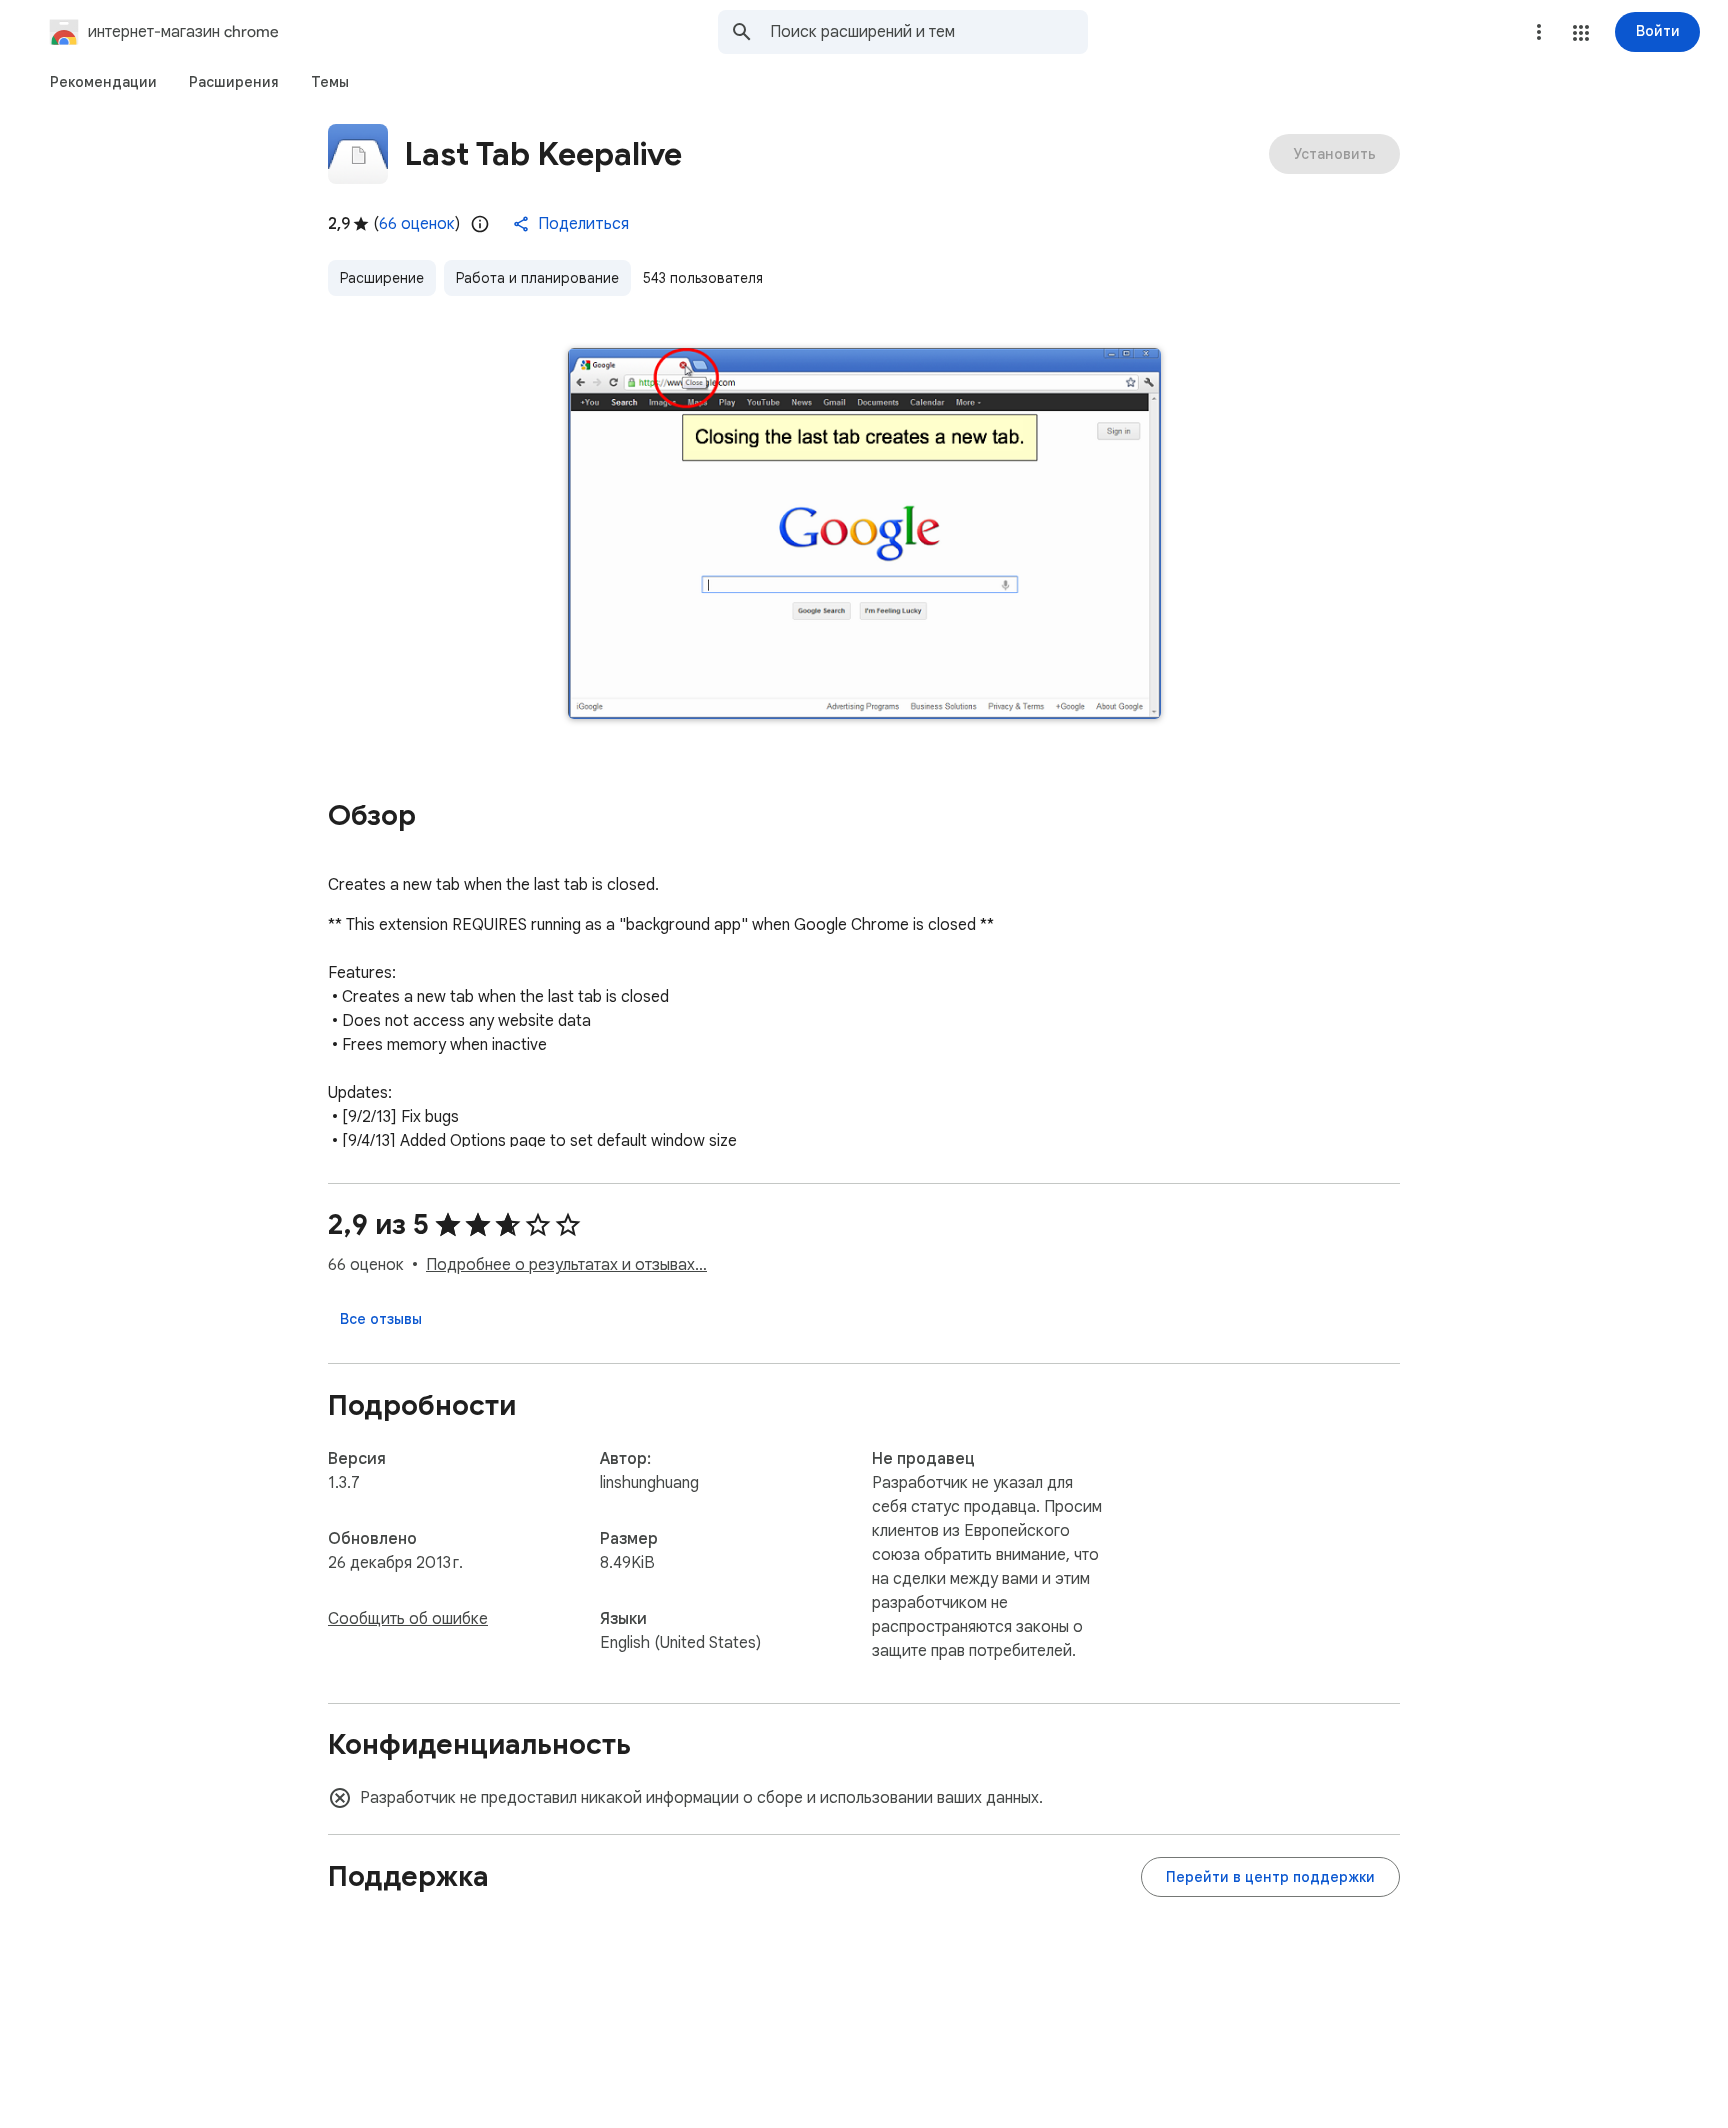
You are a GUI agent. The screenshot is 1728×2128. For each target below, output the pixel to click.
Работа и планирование (537, 278)
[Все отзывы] (381, 1319)
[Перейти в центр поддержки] (1270, 1877)
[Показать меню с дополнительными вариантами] (1539, 32)
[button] (1581, 33)
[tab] (103, 82)
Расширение (382, 278)
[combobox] (929, 32)
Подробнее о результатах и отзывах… (566, 1265)
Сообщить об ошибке (408, 1619)
